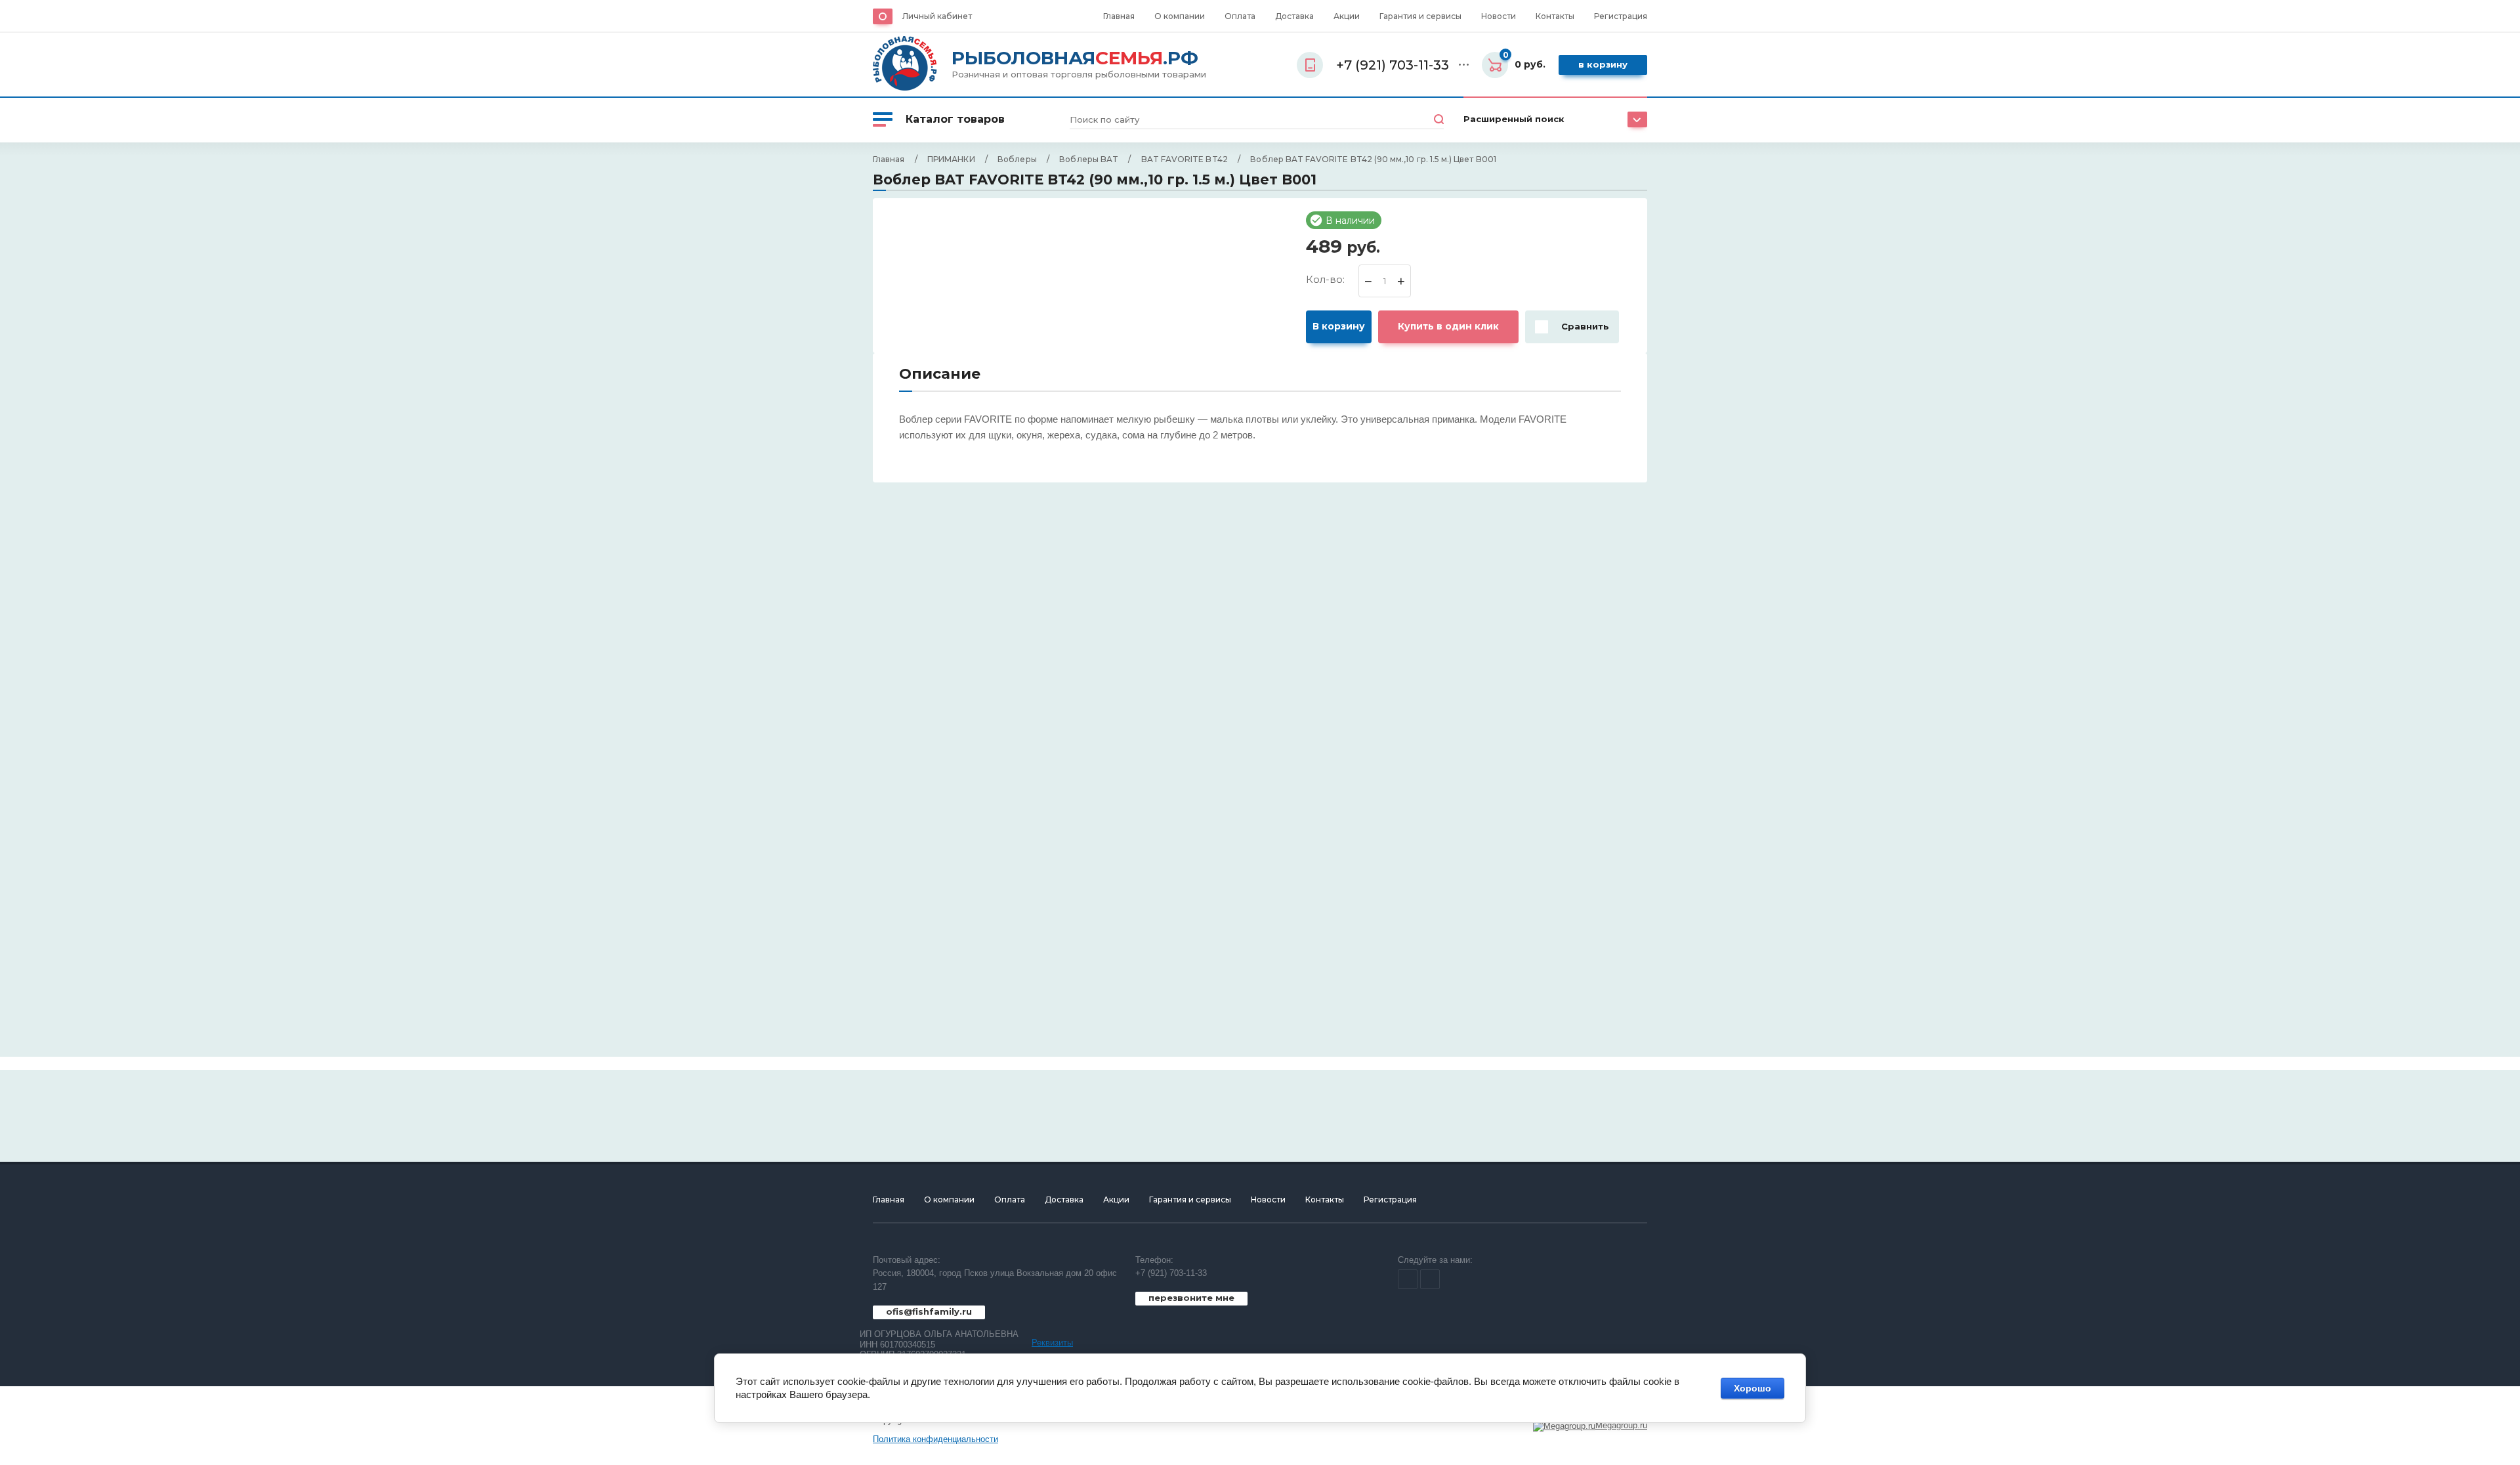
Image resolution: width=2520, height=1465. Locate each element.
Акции (1347, 16)
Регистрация (1621, 16)
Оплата (1240, 16)
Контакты (1555, 16)
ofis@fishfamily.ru (929, 1311)
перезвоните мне (1191, 1298)
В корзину (1603, 64)
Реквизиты (1052, 1343)
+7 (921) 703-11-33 (1171, 1273)
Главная (1119, 16)
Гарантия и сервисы (1420, 16)
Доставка (1294, 16)
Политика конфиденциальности (935, 1439)
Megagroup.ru (1621, 1425)
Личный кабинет (937, 16)
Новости (1499, 16)
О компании (1180, 16)
